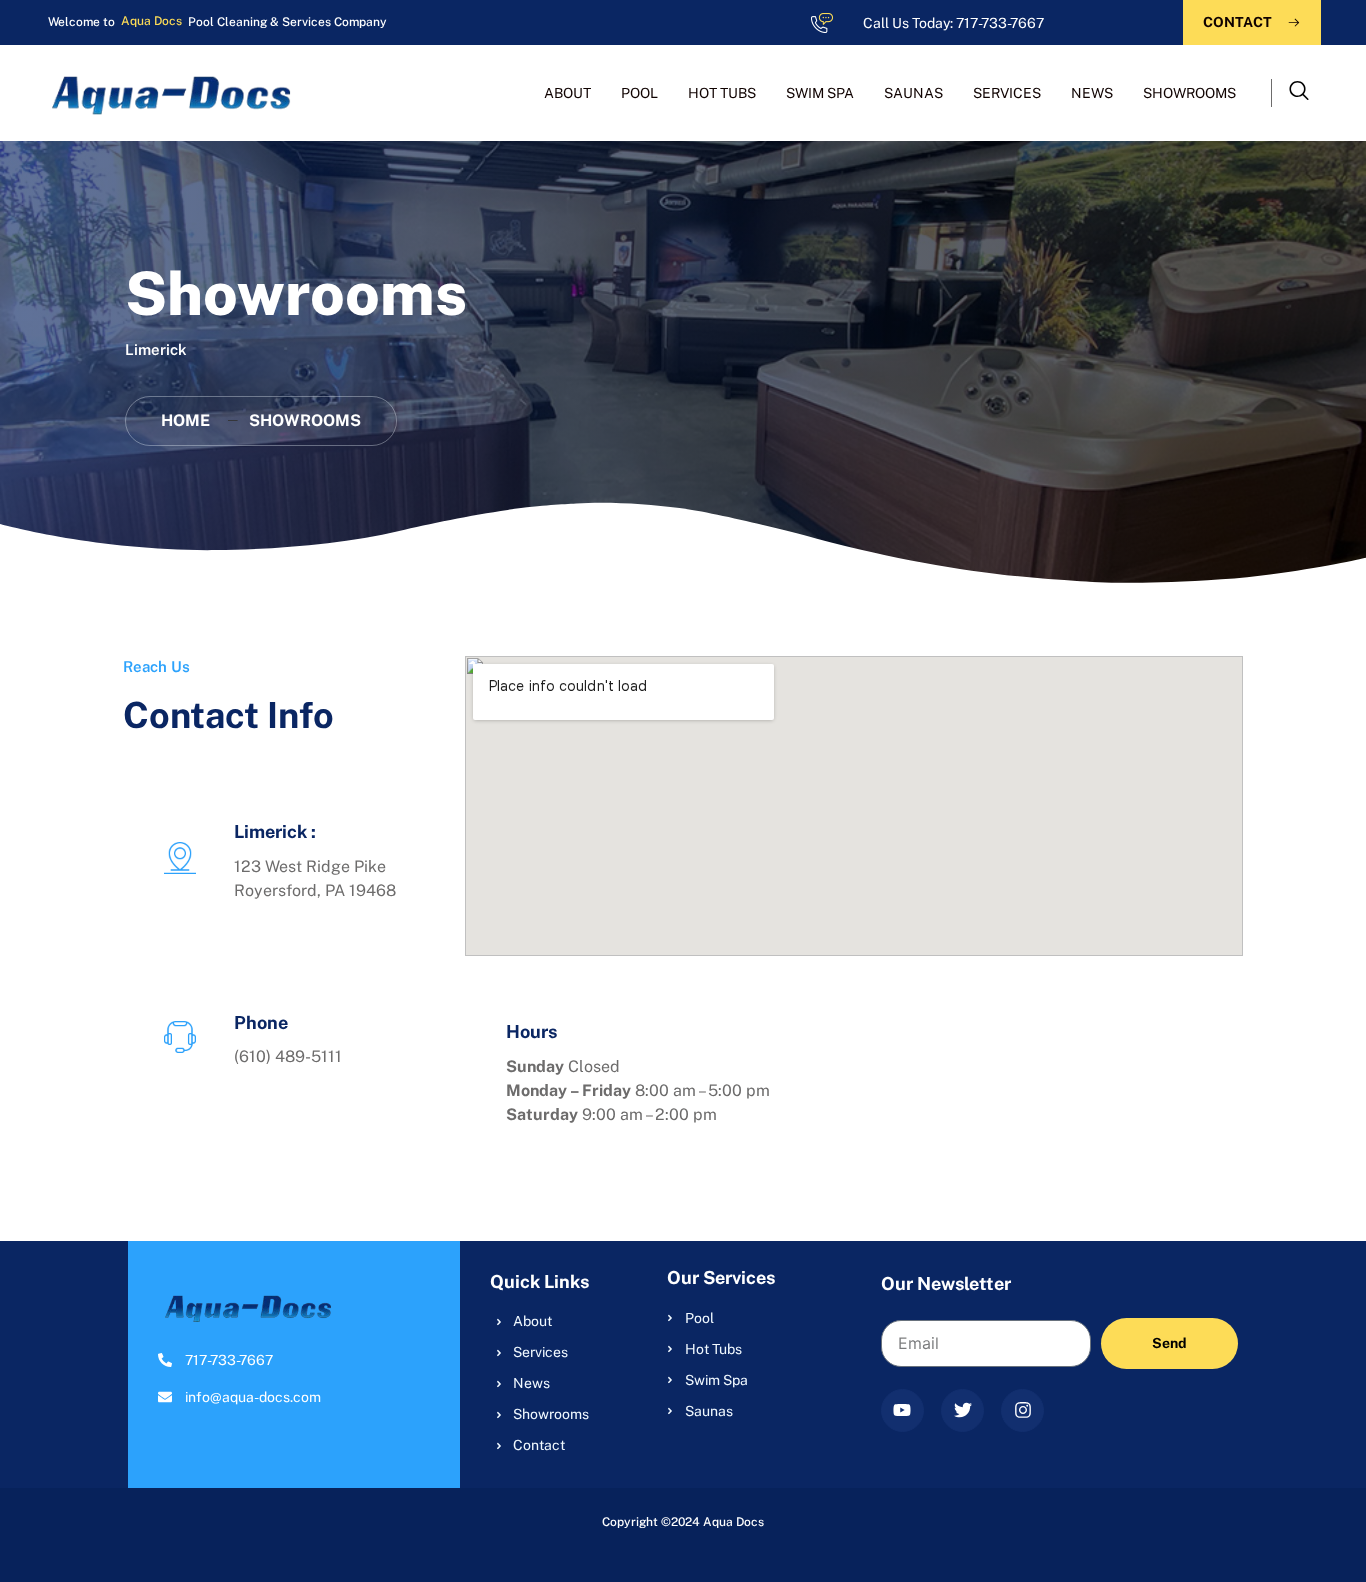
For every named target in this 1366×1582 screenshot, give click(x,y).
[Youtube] (902, 1410)
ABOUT (567, 93)
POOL (639, 93)
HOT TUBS (722, 93)
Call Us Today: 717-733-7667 (953, 23)
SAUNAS (913, 93)
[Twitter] (962, 1410)
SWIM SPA (820, 93)
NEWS (1092, 93)
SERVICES (1007, 93)
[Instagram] (1022, 1410)
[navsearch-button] (1299, 93)
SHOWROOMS (1189, 93)
